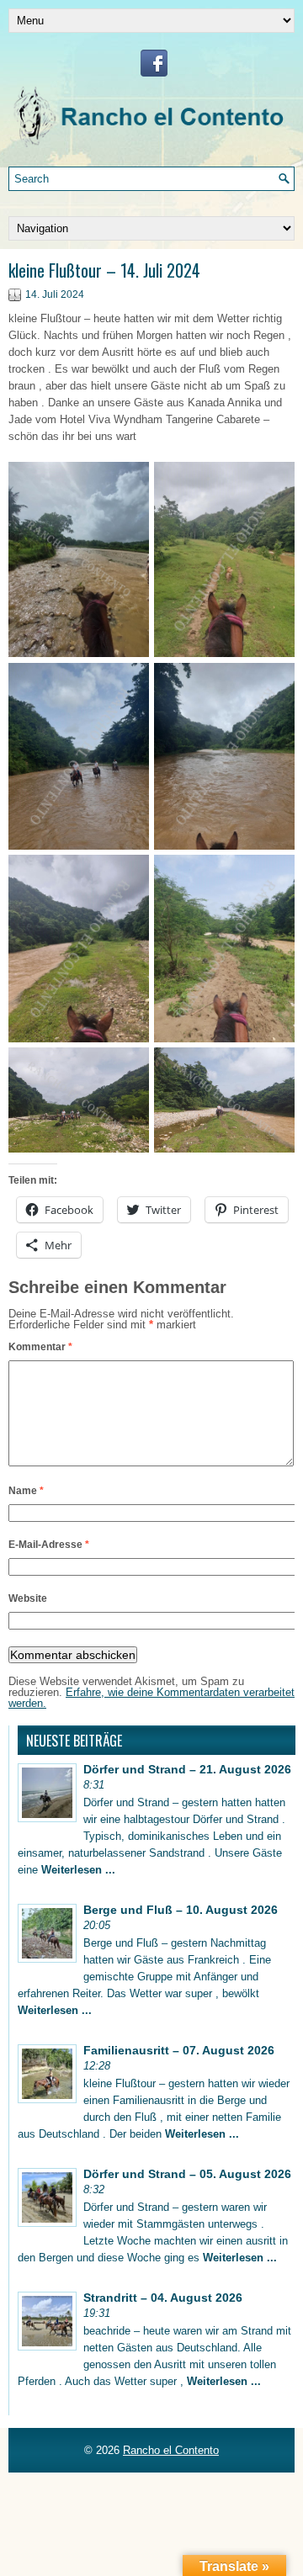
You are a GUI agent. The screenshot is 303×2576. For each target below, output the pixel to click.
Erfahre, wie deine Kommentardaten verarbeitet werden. (151, 1698)
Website (28, 1598)
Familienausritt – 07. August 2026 (179, 2050)
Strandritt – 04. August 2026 (163, 2298)
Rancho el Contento (171, 2450)
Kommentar (40, 1347)
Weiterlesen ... (78, 1870)
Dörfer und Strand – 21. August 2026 (187, 1769)
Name (26, 1491)
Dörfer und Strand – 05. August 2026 (187, 2174)
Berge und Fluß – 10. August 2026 (181, 1910)
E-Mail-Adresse (49, 1545)
